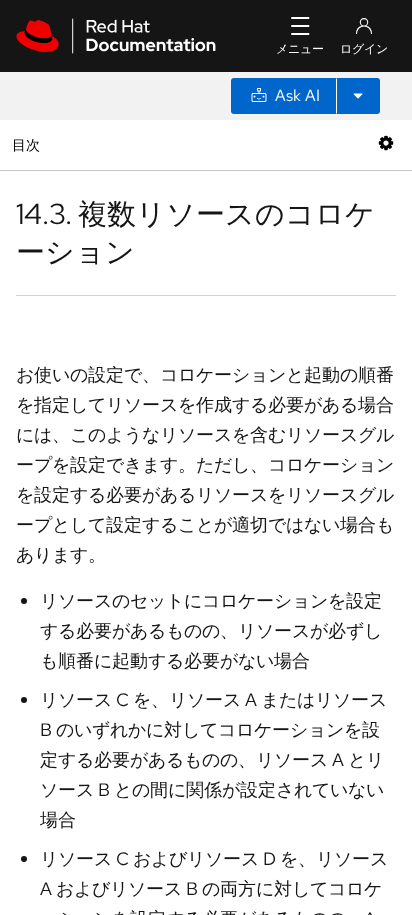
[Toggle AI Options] (358, 96)
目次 (28, 144)
